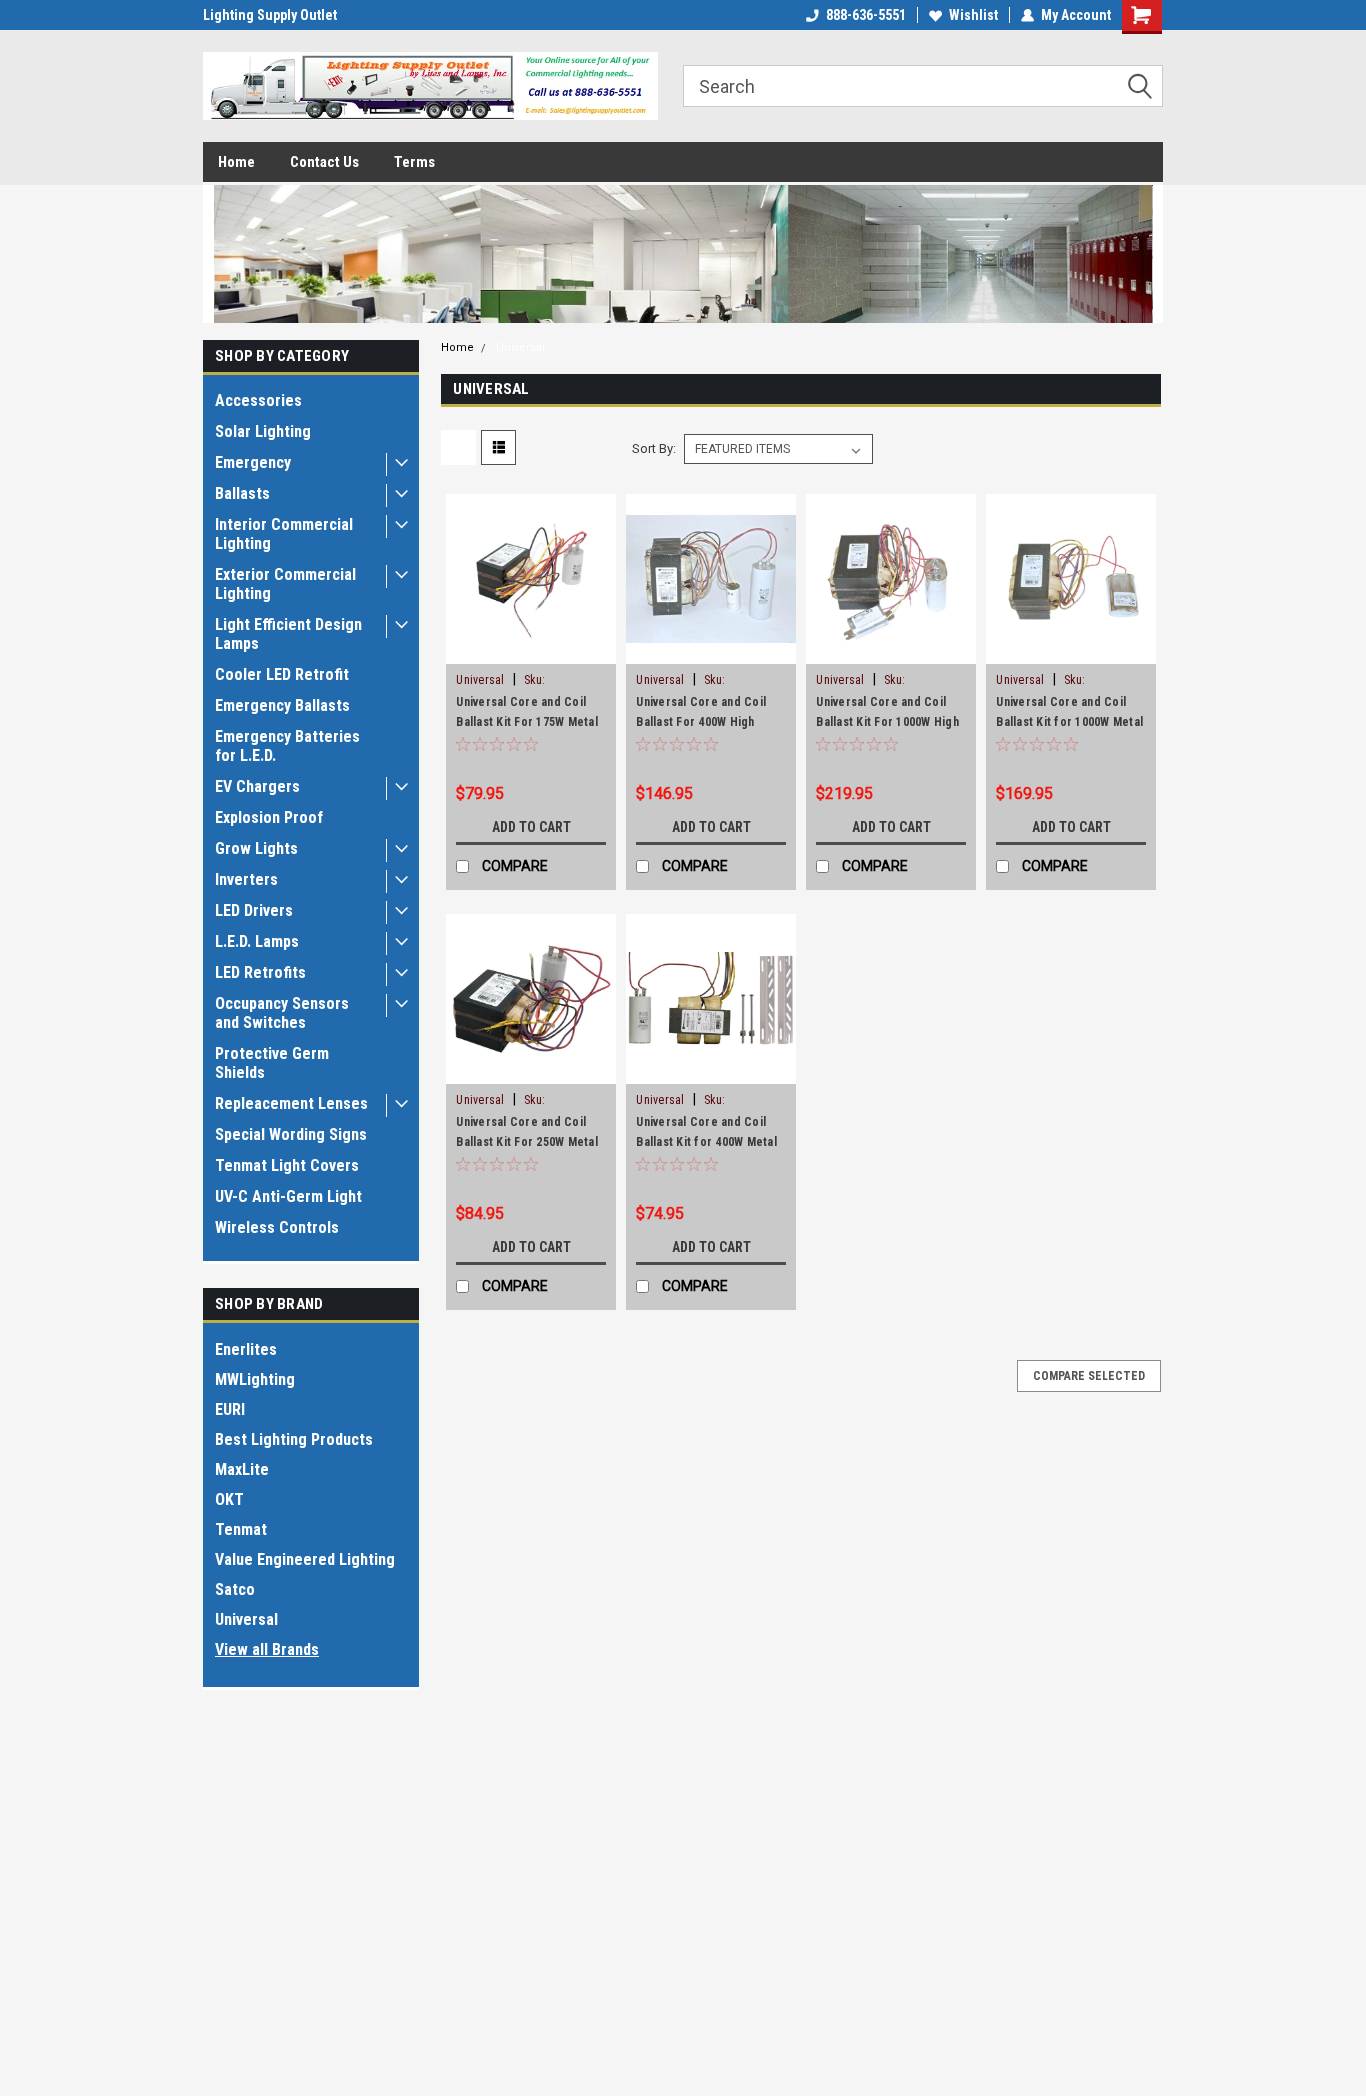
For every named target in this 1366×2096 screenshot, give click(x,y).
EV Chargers (257, 786)
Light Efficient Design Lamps (288, 634)
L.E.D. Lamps (257, 941)
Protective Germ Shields (272, 1063)
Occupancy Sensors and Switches (282, 1013)
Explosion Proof (269, 817)
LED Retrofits (260, 972)
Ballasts (242, 493)
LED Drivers (254, 910)
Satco (235, 1589)
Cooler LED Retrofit (282, 674)
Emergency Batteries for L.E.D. (287, 746)
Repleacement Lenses (291, 1103)
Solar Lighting (263, 431)
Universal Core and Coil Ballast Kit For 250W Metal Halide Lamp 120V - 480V (527, 1142)
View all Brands (267, 1649)
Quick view (531, 649)
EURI (230, 1409)
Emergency (253, 462)
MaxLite (242, 1469)
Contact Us (324, 162)
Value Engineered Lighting (305, 1559)
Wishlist (973, 15)
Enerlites (246, 1349)
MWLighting (255, 1379)
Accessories (258, 400)
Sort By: (654, 448)
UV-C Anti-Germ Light (288, 1196)
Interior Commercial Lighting (284, 534)
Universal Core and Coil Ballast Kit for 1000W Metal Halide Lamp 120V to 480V (1069, 722)
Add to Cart (531, 827)
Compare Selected (1089, 1376)
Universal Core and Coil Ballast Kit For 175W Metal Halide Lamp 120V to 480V (527, 722)
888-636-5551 (866, 15)
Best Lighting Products (294, 1439)
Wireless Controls (277, 1227)
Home (236, 162)
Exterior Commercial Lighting (285, 584)
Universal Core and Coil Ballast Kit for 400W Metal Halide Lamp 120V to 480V (706, 1142)
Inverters (246, 879)
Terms (414, 162)
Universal (246, 1619)
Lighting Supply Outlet (270, 15)
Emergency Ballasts (282, 705)
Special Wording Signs (291, 1134)
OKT (229, 1499)
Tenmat (241, 1529)
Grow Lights (256, 848)
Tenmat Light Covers (287, 1165)
